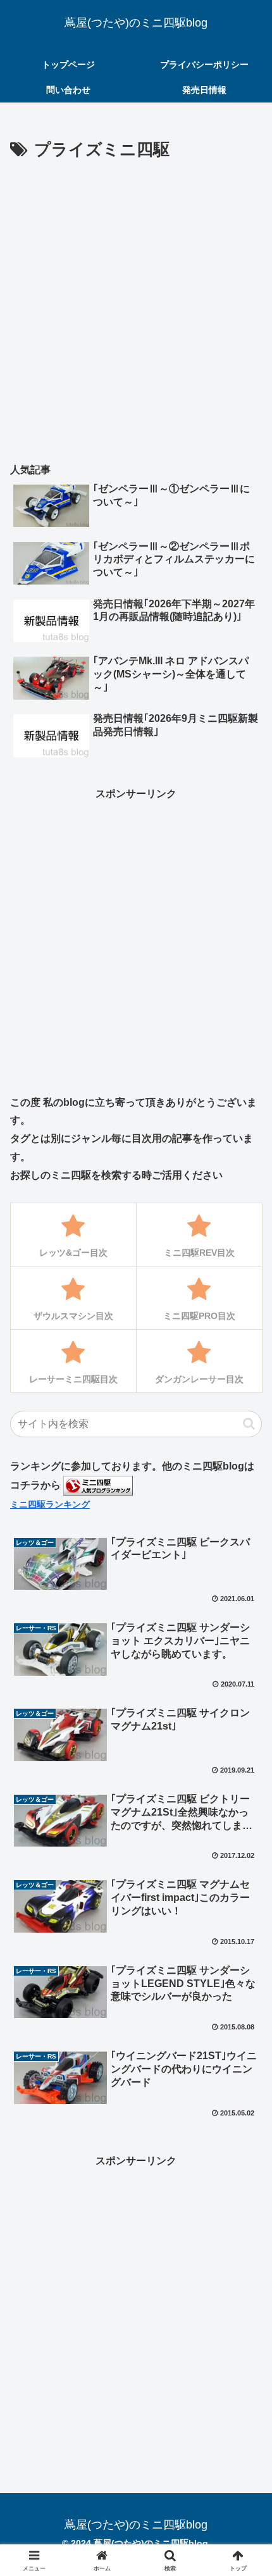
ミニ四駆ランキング (50, 1504)
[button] (249, 1424)
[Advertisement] (136, 307)
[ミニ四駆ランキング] (98, 1485)
